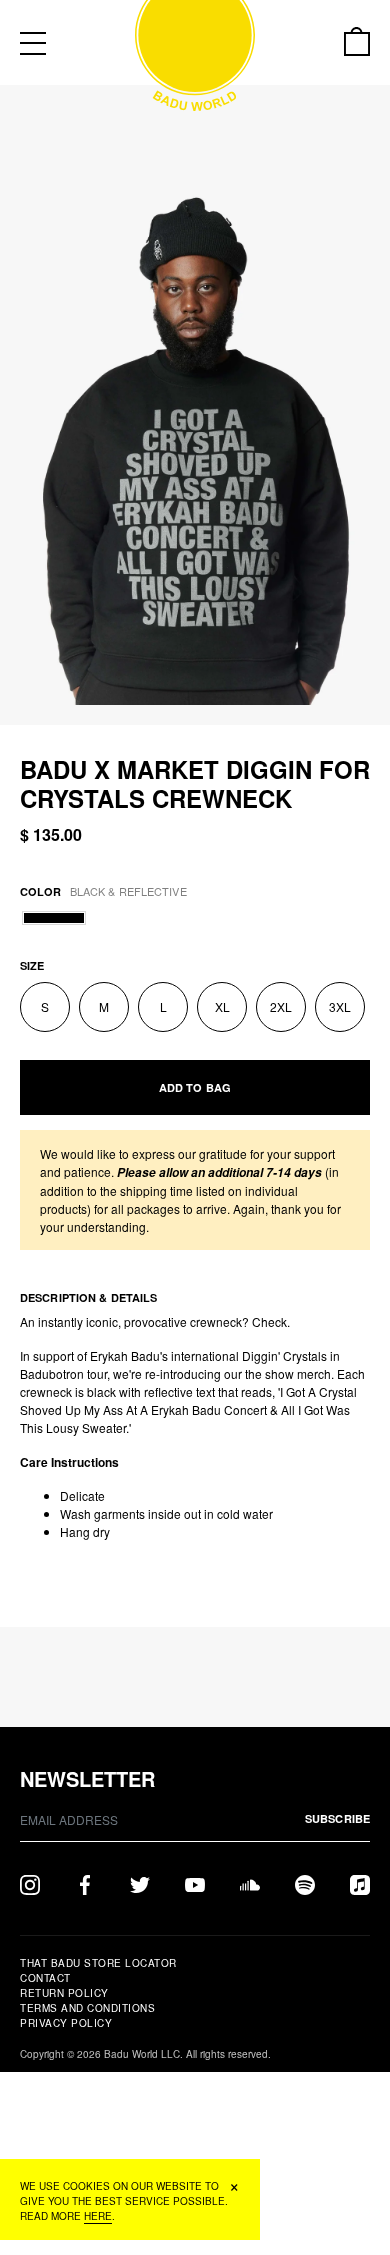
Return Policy (64, 1993)
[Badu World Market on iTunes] (360, 1883)
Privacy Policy (66, 2023)
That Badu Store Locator (98, 1963)
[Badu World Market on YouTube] (195, 1883)
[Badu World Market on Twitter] (140, 1883)
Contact (45, 1978)
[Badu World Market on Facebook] (85, 1883)
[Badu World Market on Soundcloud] (250, 1883)
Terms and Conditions (87, 2008)
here (98, 2216)
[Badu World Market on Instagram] (30, 1883)
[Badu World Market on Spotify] (305, 1883)
